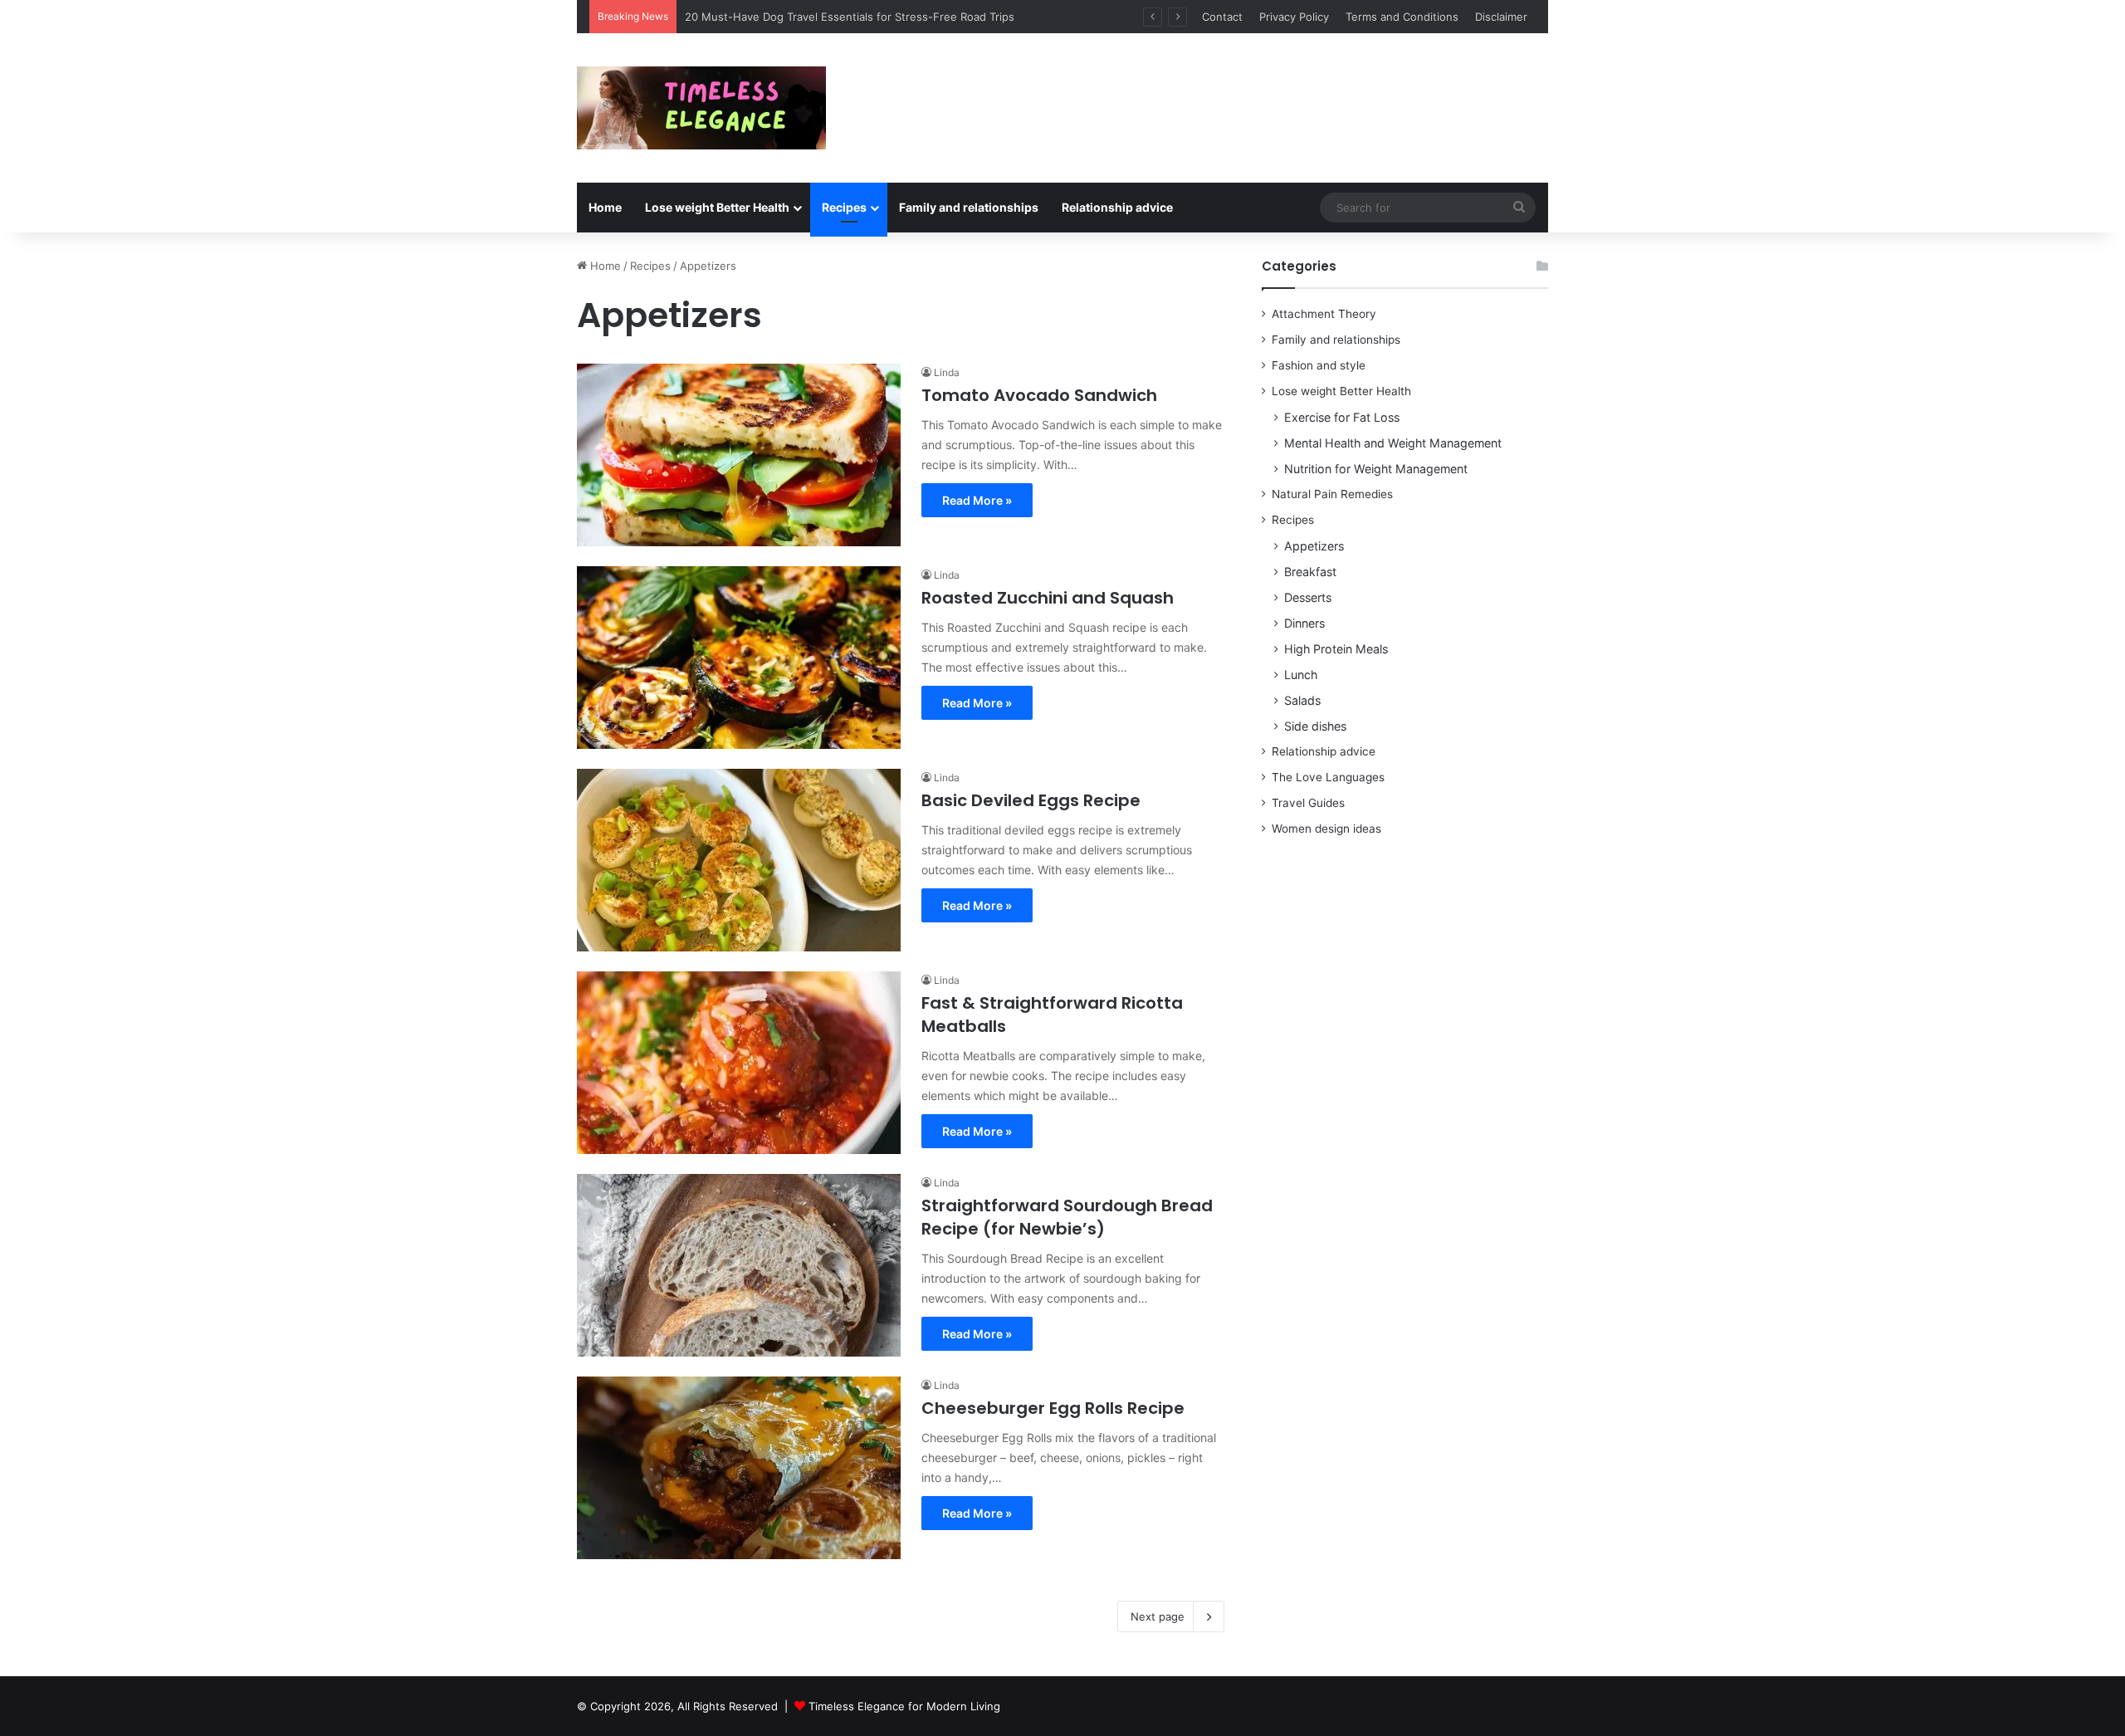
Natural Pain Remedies (1332, 494)
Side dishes (1315, 726)
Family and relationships (969, 207)
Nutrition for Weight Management (1376, 469)
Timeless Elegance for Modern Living (904, 1706)
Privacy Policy (1294, 17)
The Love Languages (1328, 777)
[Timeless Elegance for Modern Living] (701, 108)
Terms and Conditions (1402, 17)
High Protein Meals (1336, 649)
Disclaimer (1501, 17)
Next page (1158, 1616)
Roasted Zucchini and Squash (1048, 598)
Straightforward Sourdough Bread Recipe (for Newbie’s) (1067, 1217)
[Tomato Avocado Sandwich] (739, 455)
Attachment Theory (1324, 314)
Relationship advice (1117, 207)
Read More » (977, 500)
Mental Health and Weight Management (1393, 443)
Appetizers (1314, 546)
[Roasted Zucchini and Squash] (739, 658)
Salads (1302, 700)
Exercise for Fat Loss (1342, 417)
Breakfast (1310, 572)
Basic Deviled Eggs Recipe (1031, 800)
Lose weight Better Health (717, 207)
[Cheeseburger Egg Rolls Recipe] (739, 1468)
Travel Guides (1308, 803)
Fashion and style (1319, 365)
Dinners (1304, 623)
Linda (947, 372)
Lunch (1301, 675)
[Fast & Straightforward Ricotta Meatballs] (739, 1063)
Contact (1222, 17)
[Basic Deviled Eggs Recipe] (739, 860)
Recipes (844, 207)
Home (605, 207)
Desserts (1308, 597)
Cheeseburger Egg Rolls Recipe (1053, 1408)
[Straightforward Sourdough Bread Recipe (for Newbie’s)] (739, 1265)
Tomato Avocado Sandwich (1039, 395)
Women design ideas (1326, 829)
